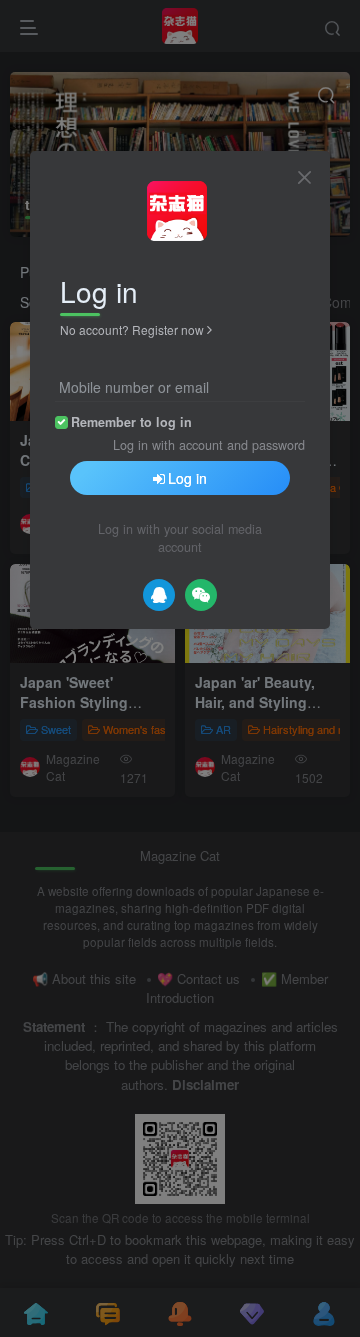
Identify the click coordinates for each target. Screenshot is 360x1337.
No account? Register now (132, 329)
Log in (187, 478)
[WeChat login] (201, 595)
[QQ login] (159, 595)
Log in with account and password (209, 445)
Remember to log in (131, 422)
